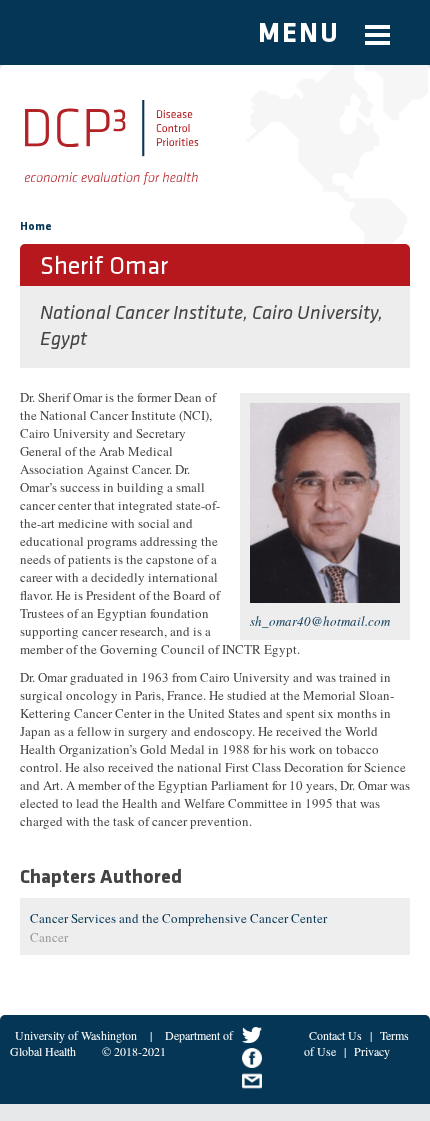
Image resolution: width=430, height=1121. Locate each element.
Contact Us (335, 1035)
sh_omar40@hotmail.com (320, 621)
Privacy (372, 1051)
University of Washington (76, 1035)
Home (36, 227)
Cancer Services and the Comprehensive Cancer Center (178, 918)
